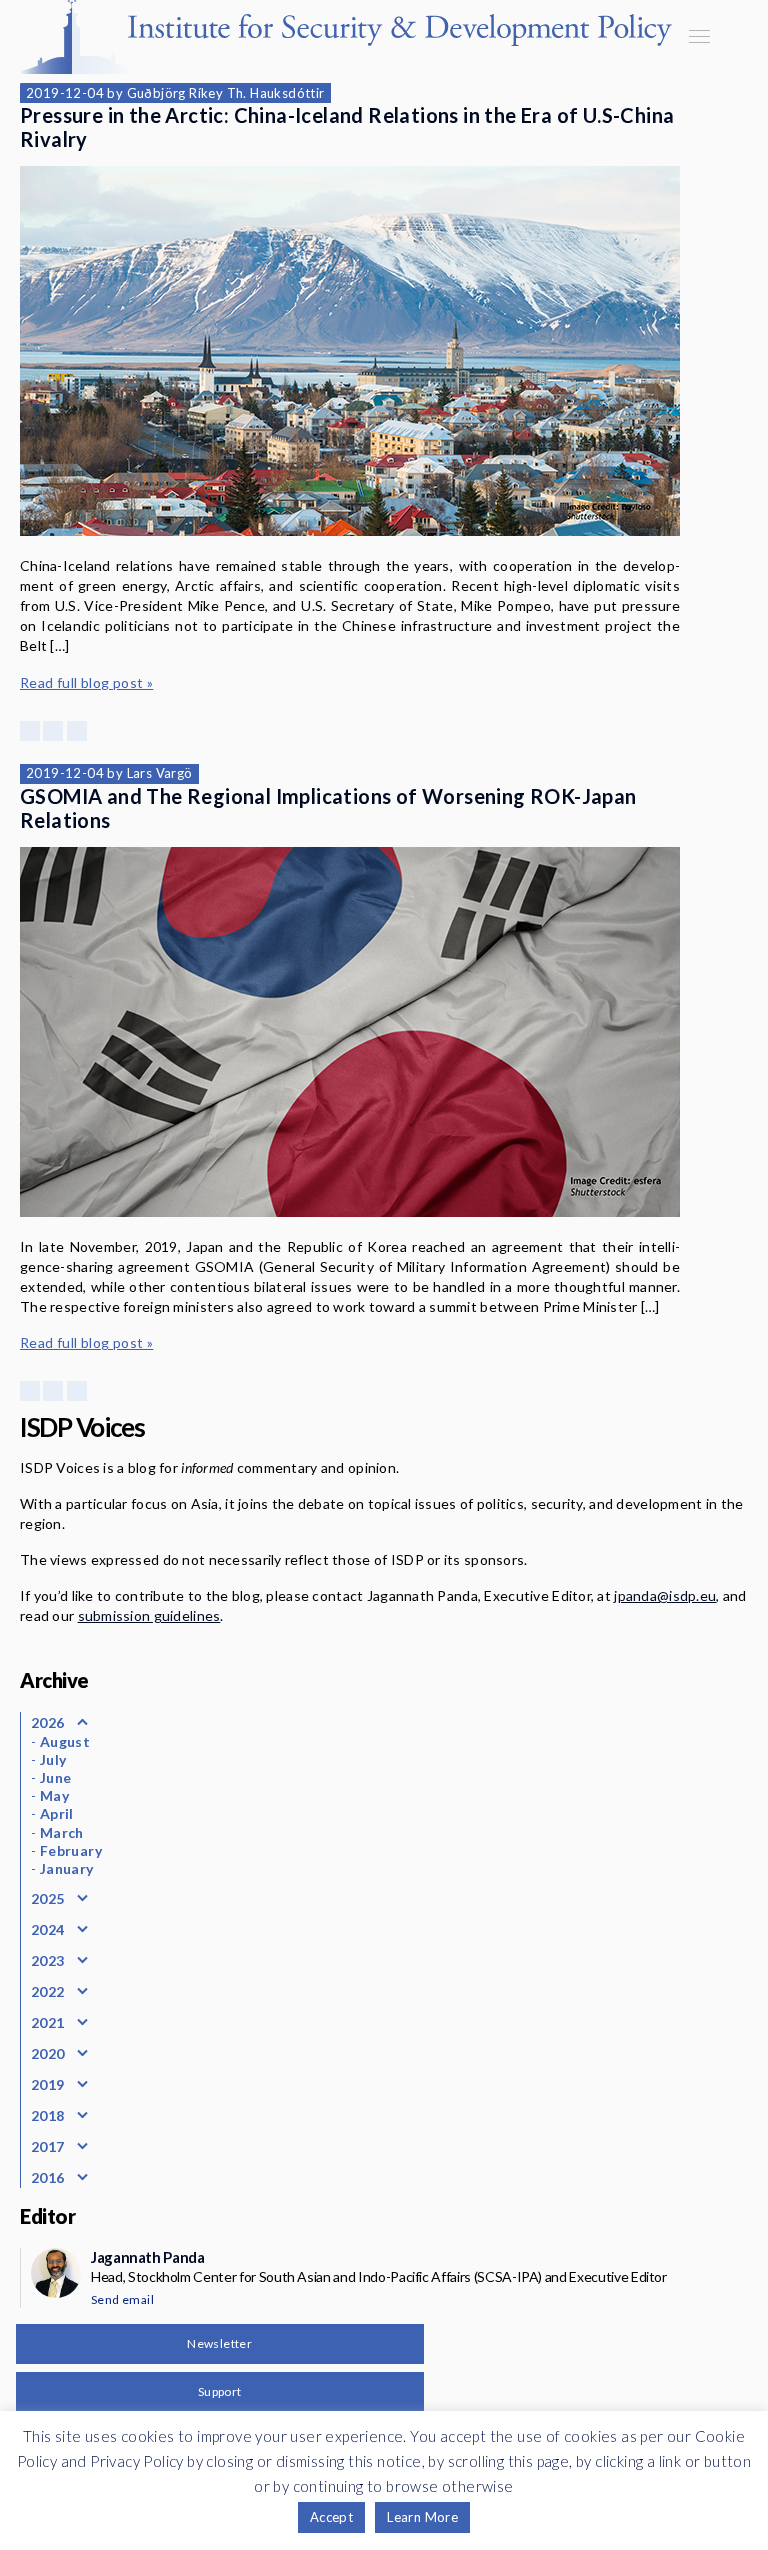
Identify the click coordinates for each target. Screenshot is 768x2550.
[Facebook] (30, 731)
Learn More (422, 2517)
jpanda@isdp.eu (665, 1595)
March (62, 1832)
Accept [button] (331, 2517)
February (71, 1850)
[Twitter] (53, 731)
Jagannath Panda (147, 2257)
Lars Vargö (160, 773)
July (53, 1759)
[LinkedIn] (77, 731)
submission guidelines (149, 1615)
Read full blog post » (86, 682)
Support (220, 2391)
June (56, 1777)
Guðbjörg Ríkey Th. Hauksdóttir (226, 93)
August (65, 1741)
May (54, 1795)
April (57, 1813)
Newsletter (219, 2343)
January (67, 1868)
